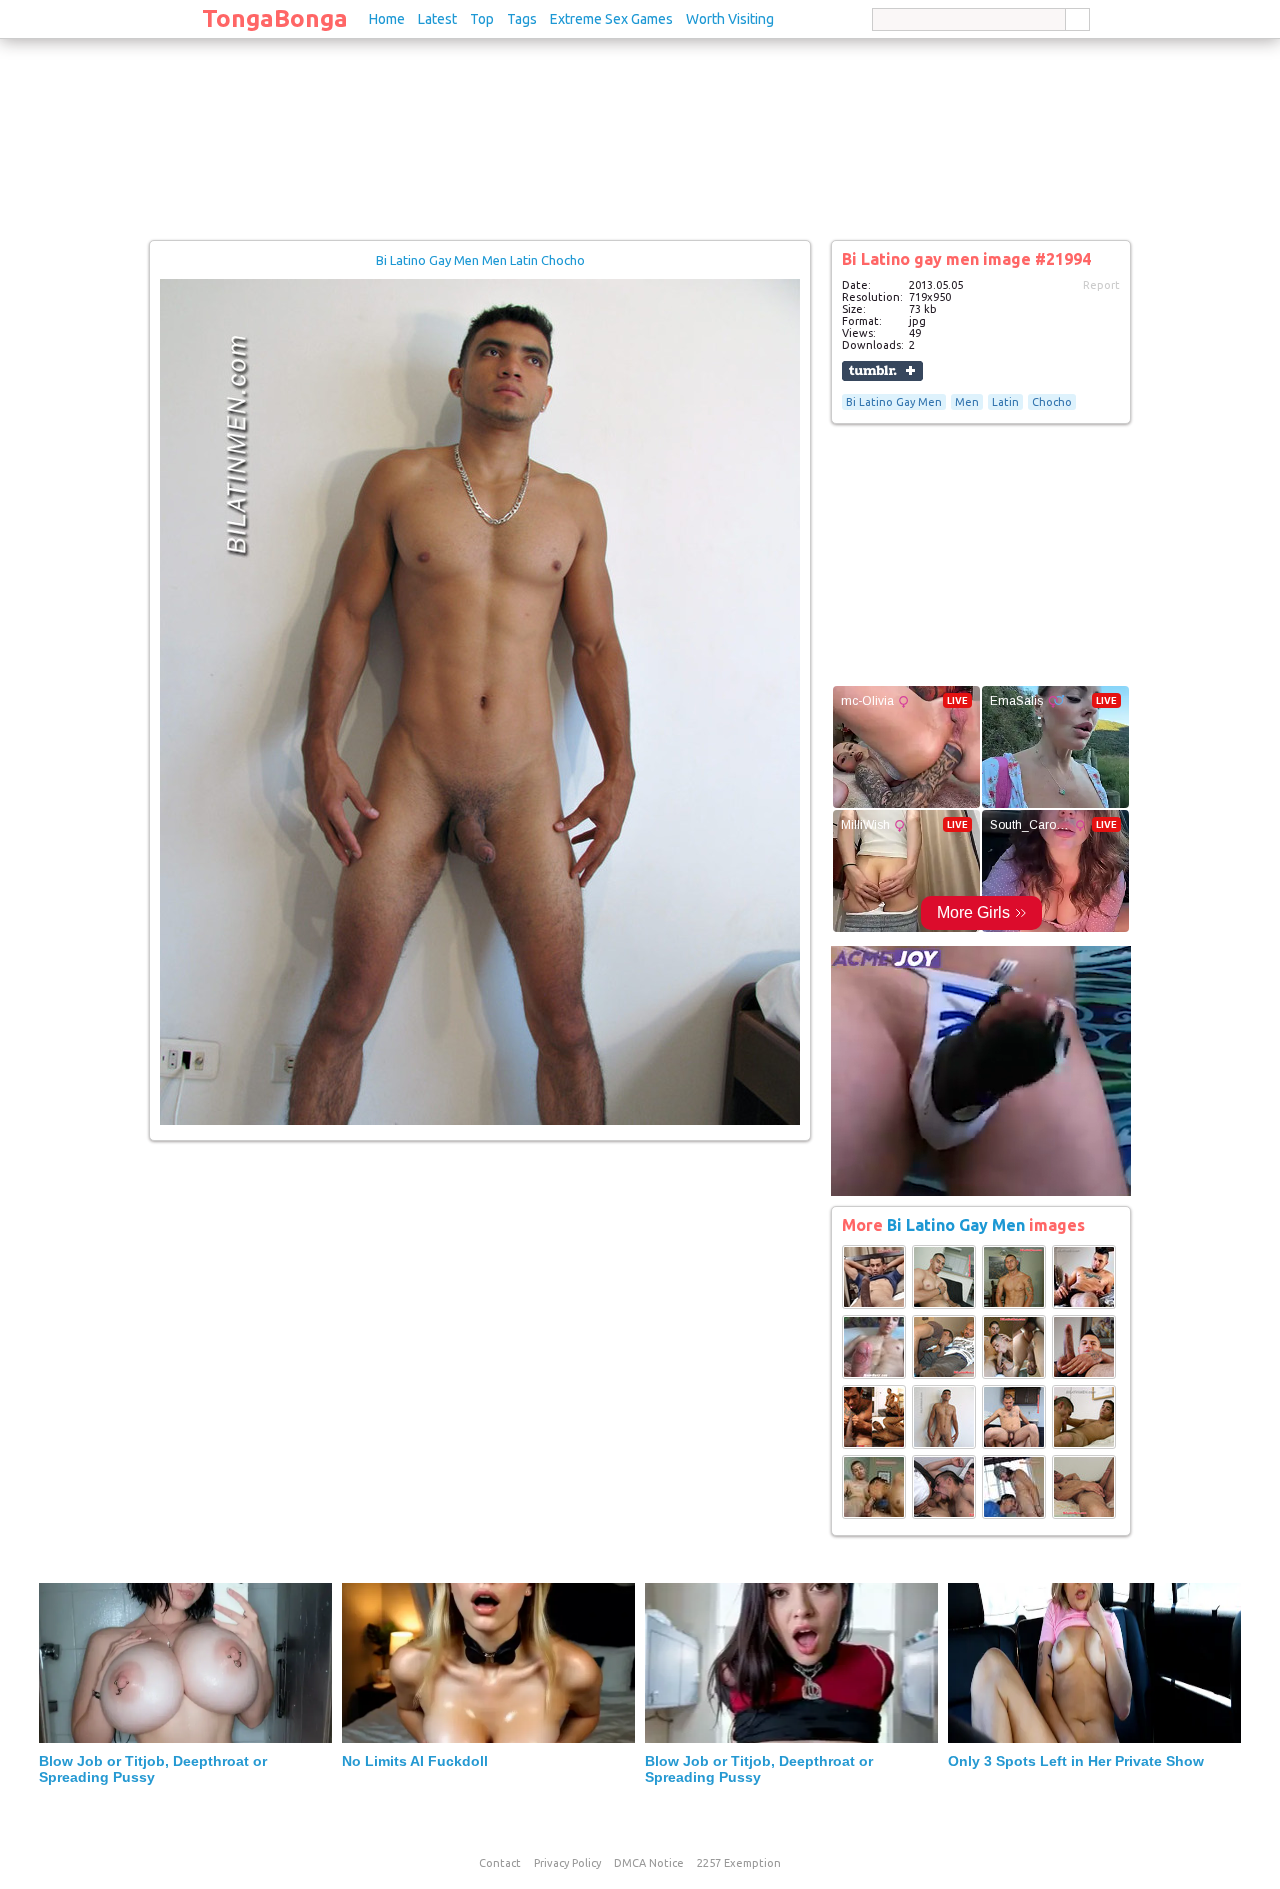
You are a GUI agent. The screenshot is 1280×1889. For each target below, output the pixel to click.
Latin (1005, 402)
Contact (500, 1863)
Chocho (1052, 402)
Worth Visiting (730, 19)
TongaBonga (275, 18)
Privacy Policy (567, 1863)
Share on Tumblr (882, 371)
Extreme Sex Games (611, 19)
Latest (437, 19)
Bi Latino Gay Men (894, 402)
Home (387, 19)
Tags (522, 19)
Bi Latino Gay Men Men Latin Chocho (480, 260)
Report (1101, 285)
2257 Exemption (739, 1863)
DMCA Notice (649, 1863)
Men (967, 402)
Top (482, 19)
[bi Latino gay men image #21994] (480, 1121)
